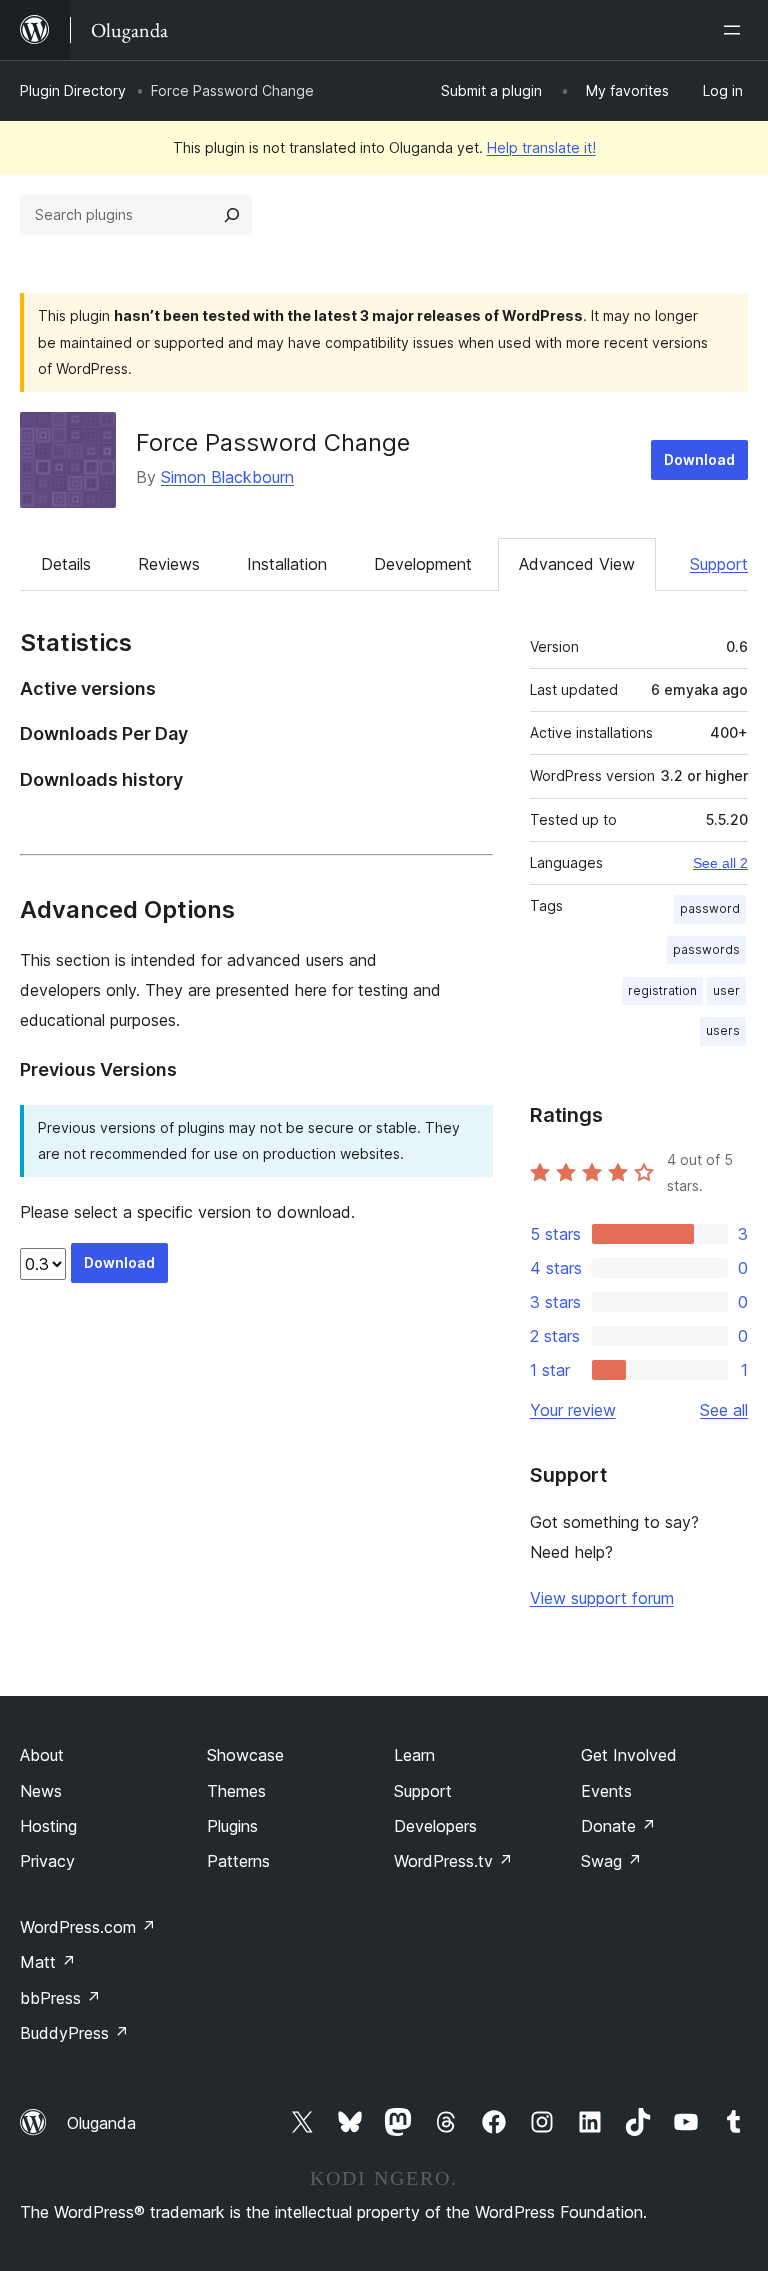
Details (66, 564)
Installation (287, 564)
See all (724, 1410)
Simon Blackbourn (227, 477)
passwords (706, 949)
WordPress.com (88, 1927)
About (42, 1755)
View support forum (602, 1598)
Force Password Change (273, 442)
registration (662, 990)
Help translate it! (541, 147)
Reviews (169, 564)
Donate (618, 1826)
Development (423, 564)
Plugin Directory (73, 90)
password (710, 908)
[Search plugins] (232, 215)
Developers (435, 1826)
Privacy (47, 1861)
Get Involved (629, 1755)
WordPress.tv (453, 1861)
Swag (611, 1861)
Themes (236, 1791)
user (726, 990)
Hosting (48, 1826)
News (41, 1791)
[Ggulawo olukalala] (736, 30)
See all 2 (720, 863)
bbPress (60, 1998)
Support (719, 564)
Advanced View (577, 564)
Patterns (238, 1861)
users (723, 1030)
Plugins (232, 1826)
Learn (414, 1755)
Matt (48, 1962)
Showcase (245, 1755)
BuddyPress (74, 2033)
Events (606, 1791)
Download (699, 459)
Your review (573, 1410)
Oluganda (101, 2123)
